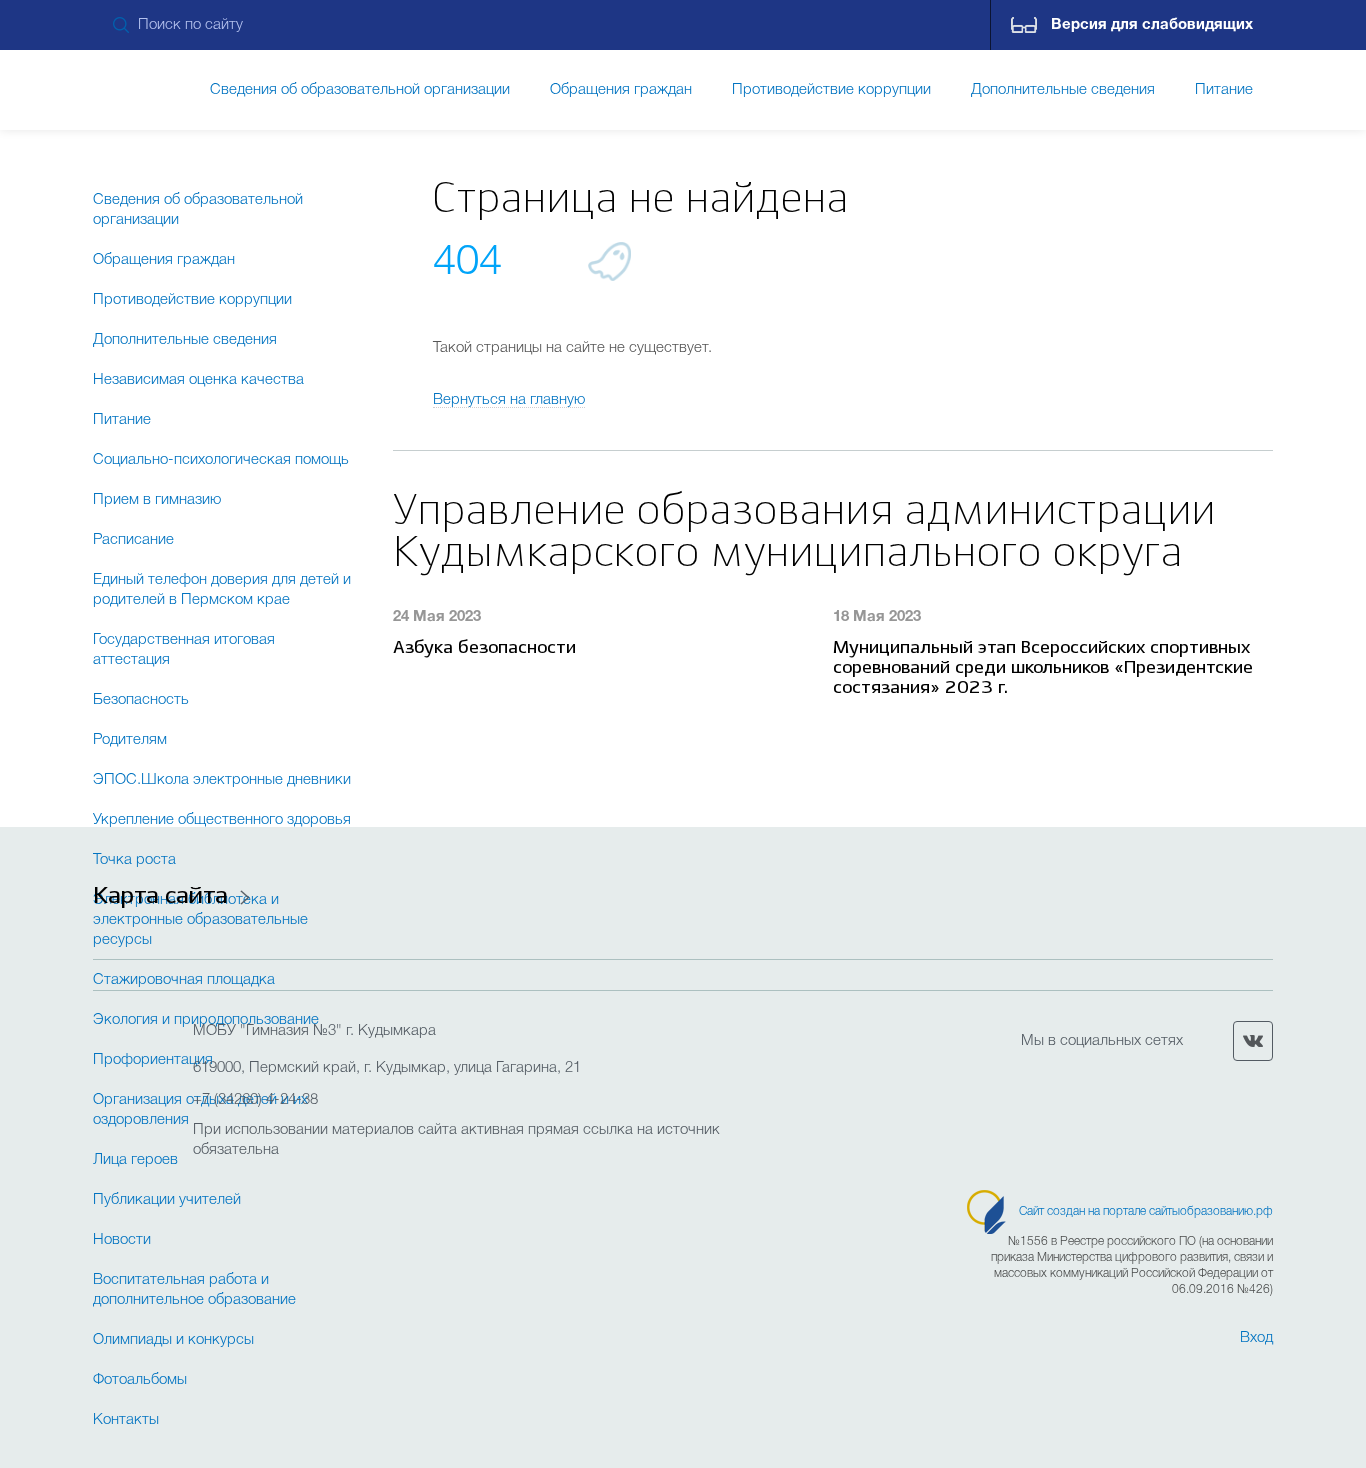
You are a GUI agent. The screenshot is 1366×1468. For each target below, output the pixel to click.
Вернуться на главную (509, 400)
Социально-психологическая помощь (221, 460)
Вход (1256, 1338)
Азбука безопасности (484, 648)
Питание (122, 420)
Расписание (133, 540)
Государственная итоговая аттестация (184, 650)
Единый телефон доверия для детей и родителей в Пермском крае (222, 590)
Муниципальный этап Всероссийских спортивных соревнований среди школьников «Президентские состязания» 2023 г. (1043, 668)
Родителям (130, 740)
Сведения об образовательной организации (198, 210)
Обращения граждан (164, 260)
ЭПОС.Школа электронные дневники (222, 780)
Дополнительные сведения (185, 340)
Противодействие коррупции (192, 300)
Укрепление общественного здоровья (222, 820)
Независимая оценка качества (198, 380)
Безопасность (141, 700)
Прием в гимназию (157, 500)
